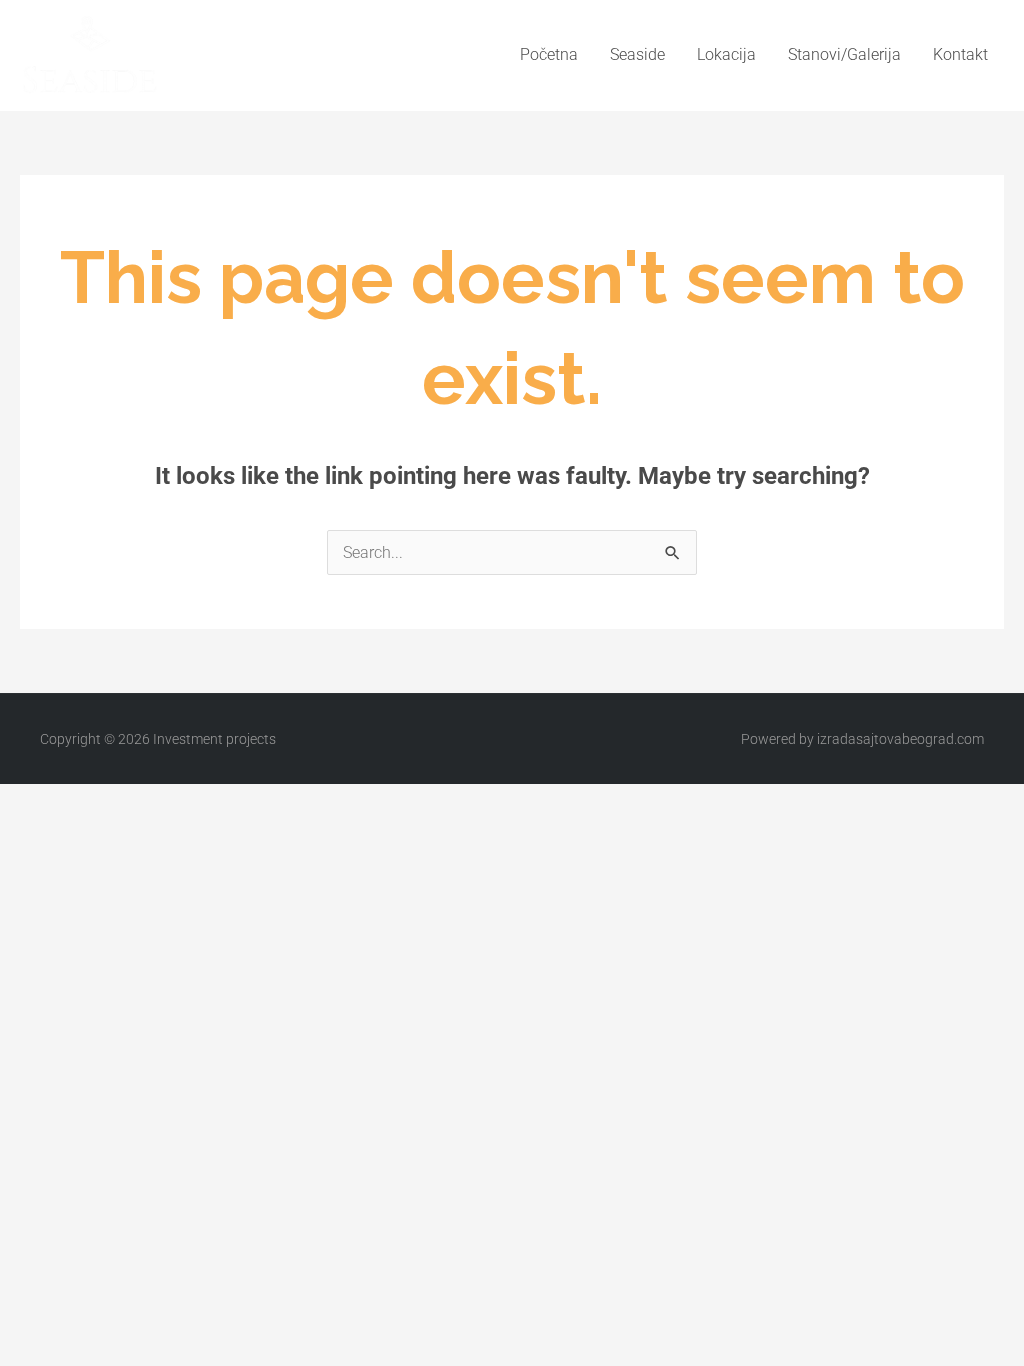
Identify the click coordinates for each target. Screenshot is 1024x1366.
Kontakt (960, 54)
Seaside (637, 54)
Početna (549, 54)
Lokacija (726, 54)
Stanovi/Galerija (844, 54)
